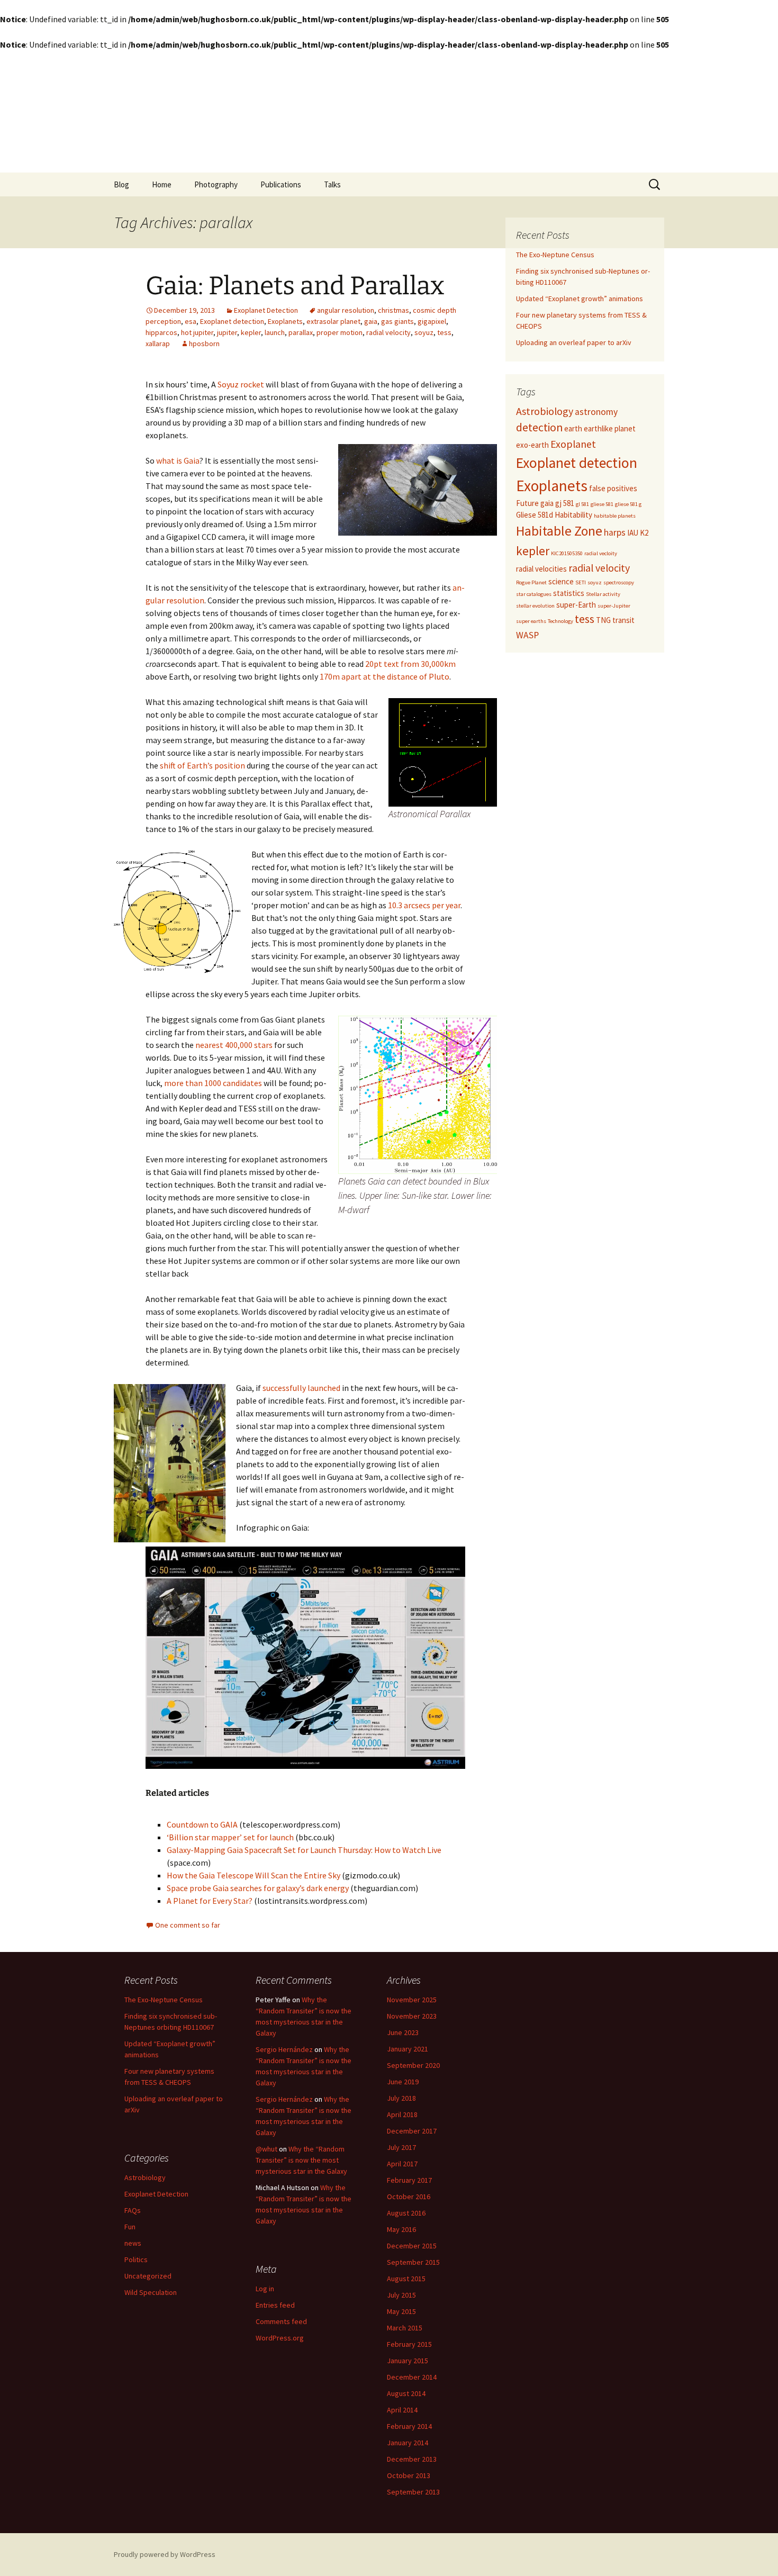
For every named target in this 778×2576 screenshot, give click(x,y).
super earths (531, 621)
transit (623, 620)
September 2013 (413, 2492)
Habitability (573, 515)
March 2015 (405, 2328)
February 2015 (409, 2344)
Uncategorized (148, 2276)
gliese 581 (602, 504)
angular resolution (346, 310)
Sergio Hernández (284, 2049)
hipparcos (161, 332)
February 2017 (409, 2180)
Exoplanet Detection (266, 310)
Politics (136, 2259)
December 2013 (412, 2459)
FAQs (133, 2210)
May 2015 (401, 2311)
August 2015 (406, 2279)
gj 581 (565, 503)
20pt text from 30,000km (410, 664)
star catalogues (534, 594)
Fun (130, 2227)
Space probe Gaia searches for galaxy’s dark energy (258, 1888)
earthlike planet (610, 428)
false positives (613, 488)
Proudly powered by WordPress (165, 2554)
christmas (393, 310)
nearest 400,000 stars (233, 1045)
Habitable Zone (559, 531)
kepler (251, 332)
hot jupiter (197, 332)
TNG (603, 620)
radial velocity (388, 332)
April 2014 (402, 2410)
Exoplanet (573, 444)
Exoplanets (285, 321)
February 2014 (409, 2426)
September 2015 (413, 2262)
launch (275, 332)
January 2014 (408, 2443)
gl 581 (582, 504)
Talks (332, 184)
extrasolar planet (333, 321)
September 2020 (413, 2065)
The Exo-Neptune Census (555, 255)
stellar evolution (535, 606)
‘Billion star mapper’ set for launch (230, 1837)
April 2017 (402, 2164)
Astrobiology (545, 411)
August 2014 (406, 2393)
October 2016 (409, 2197)
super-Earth (576, 605)
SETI (581, 582)
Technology (560, 621)
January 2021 (408, 2049)
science (561, 581)
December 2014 (412, 2377)
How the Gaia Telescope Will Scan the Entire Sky (254, 1875)
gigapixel (432, 321)
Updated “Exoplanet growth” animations (580, 299)
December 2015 (412, 2246)
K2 (644, 533)
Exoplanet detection (232, 321)
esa (191, 321)
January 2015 (408, 2361)
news (133, 2243)
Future (527, 503)
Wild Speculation (151, 2292)
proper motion (340, 332)
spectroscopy (619, 582)
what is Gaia (178, 460)
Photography (216, 184)
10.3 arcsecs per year (423, 905)
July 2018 (401, 2098)
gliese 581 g (628, 504)
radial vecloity (601, 553)
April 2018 (402, 2114)
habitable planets (615, 516)
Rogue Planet (531, 582)
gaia (371, 321)
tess (444, 332)
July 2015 (401, 2295)
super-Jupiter (614, 606)
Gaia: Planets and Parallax (295, 286)
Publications (281, 184)
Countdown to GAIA (202, 1824)
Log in (265, 2289)
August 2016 (406, 2213)
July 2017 (401, 2147)
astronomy (596, 412)
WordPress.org (280, 2338)
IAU (633, 533)
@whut (266, 2149)
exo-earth (532, 445)
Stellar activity (603, 594)
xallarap (158, 344)
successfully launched (301, 1388)
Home (162, 184)
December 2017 (412, 2131)
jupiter (227, 332)
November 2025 (412, 2000)
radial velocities (541, 569)
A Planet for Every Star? (210, 1901)
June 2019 (403, 2082)
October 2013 (409, 2475)
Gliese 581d (535, 515)
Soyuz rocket (241, 384)
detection (539, 427)
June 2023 (403, 2032)
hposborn (204, 344)
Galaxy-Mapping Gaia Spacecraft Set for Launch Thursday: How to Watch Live (304, 1850)
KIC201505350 (567, 553)
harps (615, 532)
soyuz (424, 332)
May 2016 (401, 2229)
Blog (121, 184)
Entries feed (275, 2305)
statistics (569, 593)
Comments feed (281, 2321)
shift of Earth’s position (202, 765)
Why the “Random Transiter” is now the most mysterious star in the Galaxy (301, 2160)
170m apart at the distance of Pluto (385, 676)
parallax (301, 332)
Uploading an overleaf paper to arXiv (574, 342)
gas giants (397, 321)
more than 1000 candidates (213, 1083)
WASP (527, 635)
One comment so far (188, 1925)
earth (573, 428)
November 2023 (412, 2016)
